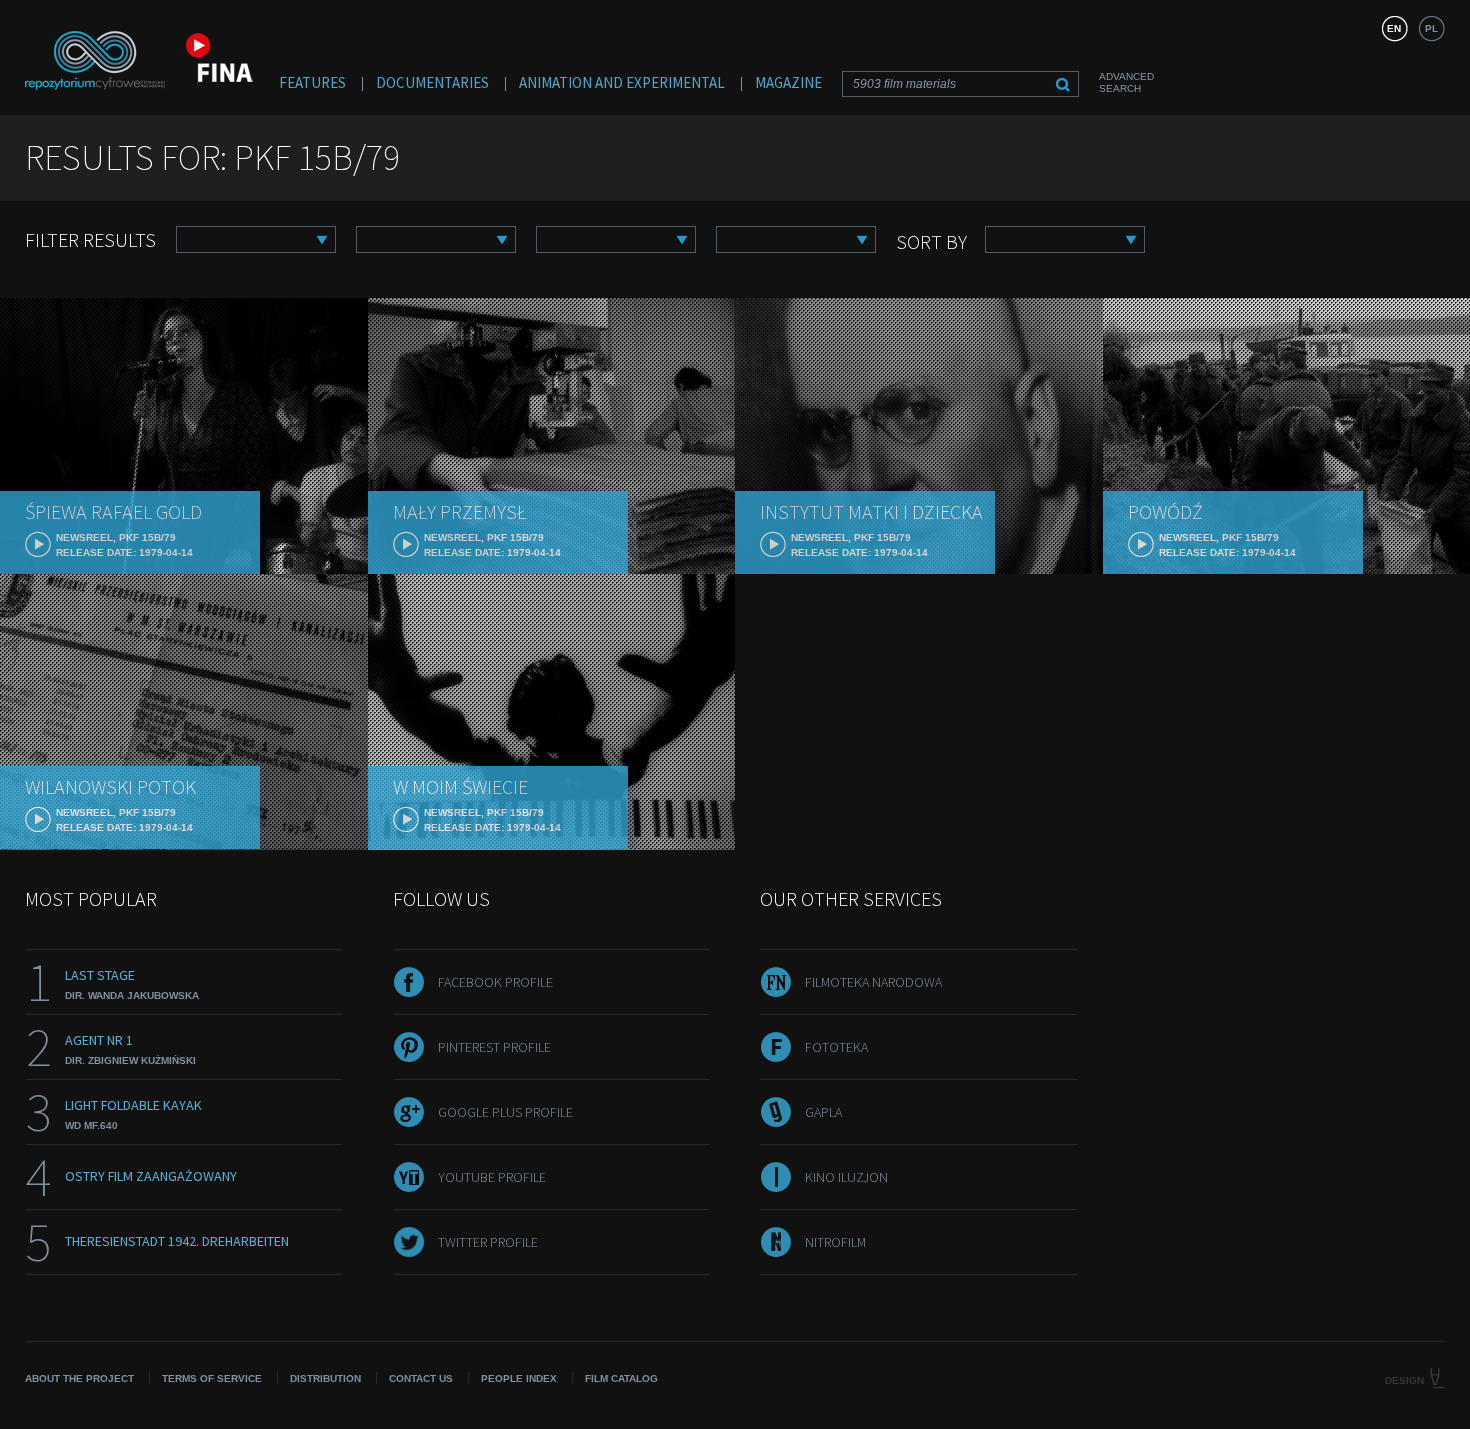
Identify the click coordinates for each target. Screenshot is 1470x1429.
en (1394, 28)
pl (1431, 28)
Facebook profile (495, 982)
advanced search (1126, 82)
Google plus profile (505, 1112)
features (312, 82)
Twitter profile (488, 1242)
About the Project (79, 1378)
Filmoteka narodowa (873, 982)
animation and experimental (622, 82)
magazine (788, 82)
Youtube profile (492, 1177)
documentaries (432, 82)
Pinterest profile (494, 1047)
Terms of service (212, 1378)
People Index (519, 1378)
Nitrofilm (835, 1242)
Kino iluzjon (846, 1177)
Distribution (325, 1378)
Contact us (421, 1378)
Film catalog (621, 1378)
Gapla (823, 1112)
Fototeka (836, 1047)
